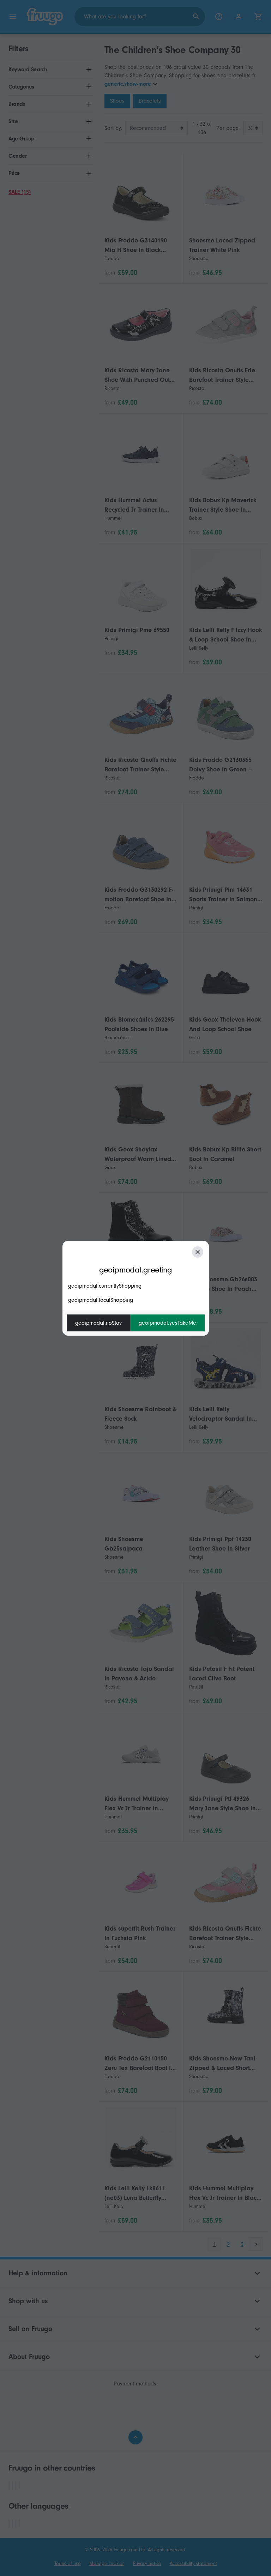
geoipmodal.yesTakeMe (167, 1323)
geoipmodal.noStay (98, 1323)
